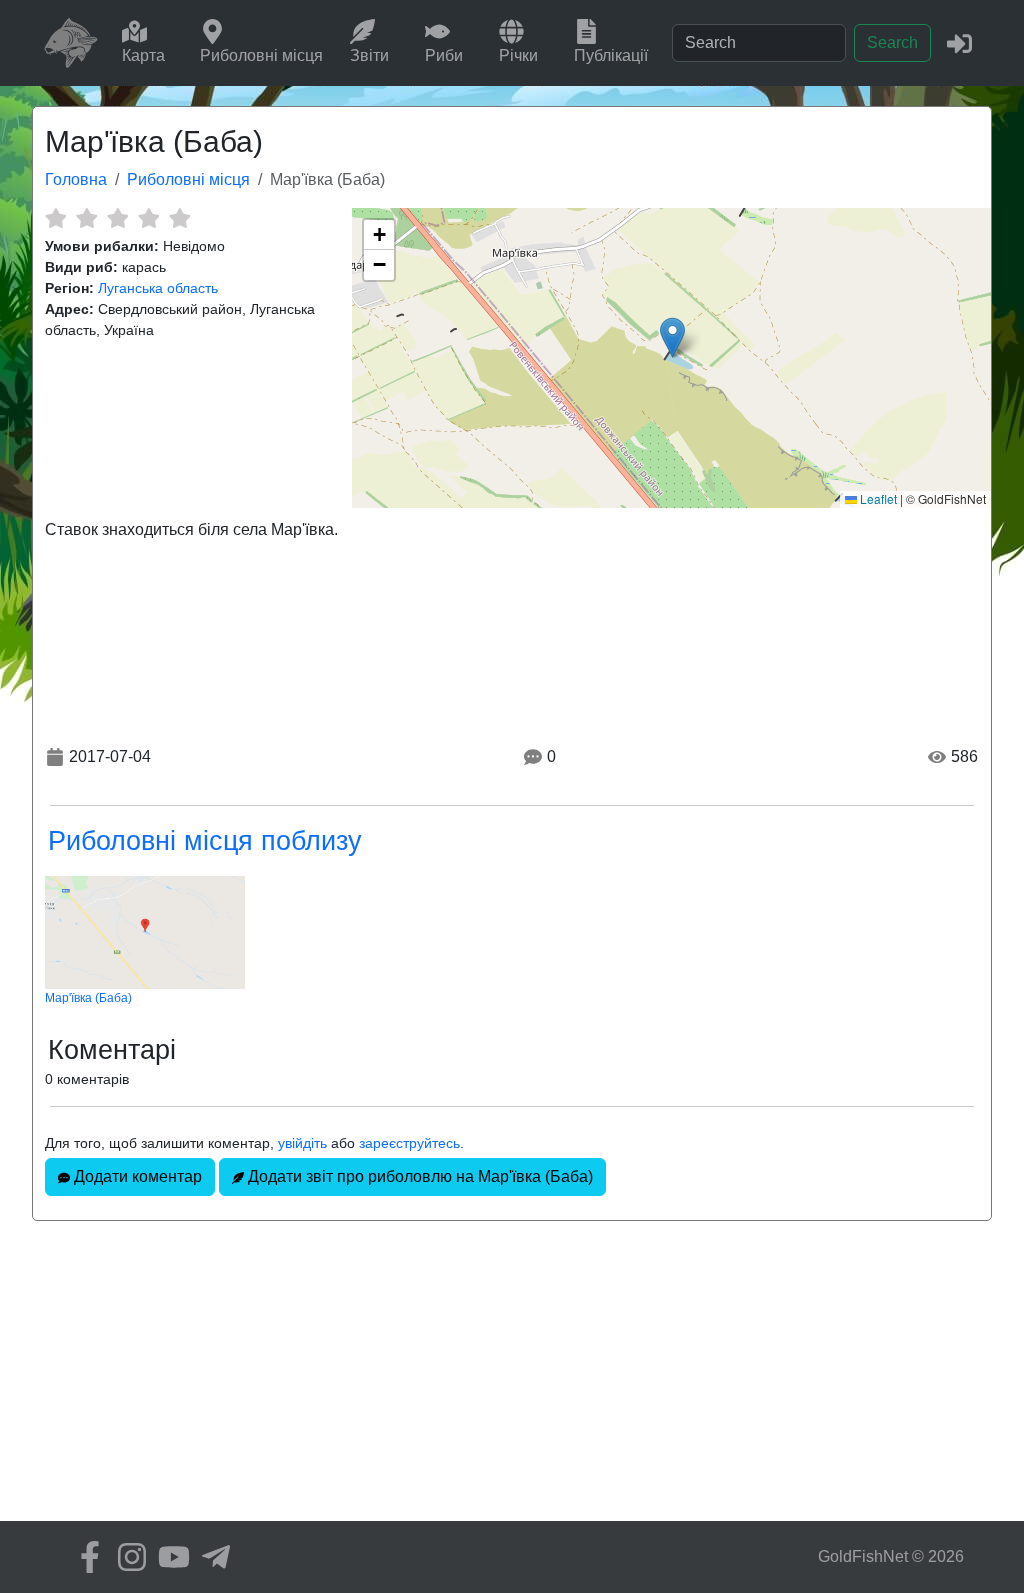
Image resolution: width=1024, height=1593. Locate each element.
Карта (143, 55)
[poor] (86, 218)
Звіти (369, 55)
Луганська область (158, 288)
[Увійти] (959, 42)
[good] (148, 218)
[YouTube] (169, 1557)
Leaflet (877, 498)
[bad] (55, 218)
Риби (444, 55)
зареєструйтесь (409, 1143)
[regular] (117, 218)
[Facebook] (85, 1557)
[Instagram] (127, 1557)
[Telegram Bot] (211, 1557)
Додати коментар (136, 1176)
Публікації (611, 55)
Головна (76, 179)
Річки (518, 55)
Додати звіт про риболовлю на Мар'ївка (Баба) (418, 1176)
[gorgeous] (179, 218)
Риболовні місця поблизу (205, 841)
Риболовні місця (261, 55)
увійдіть (302, 1143)
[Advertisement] (512, 1381)
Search (892, 42)
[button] (672, 337)
